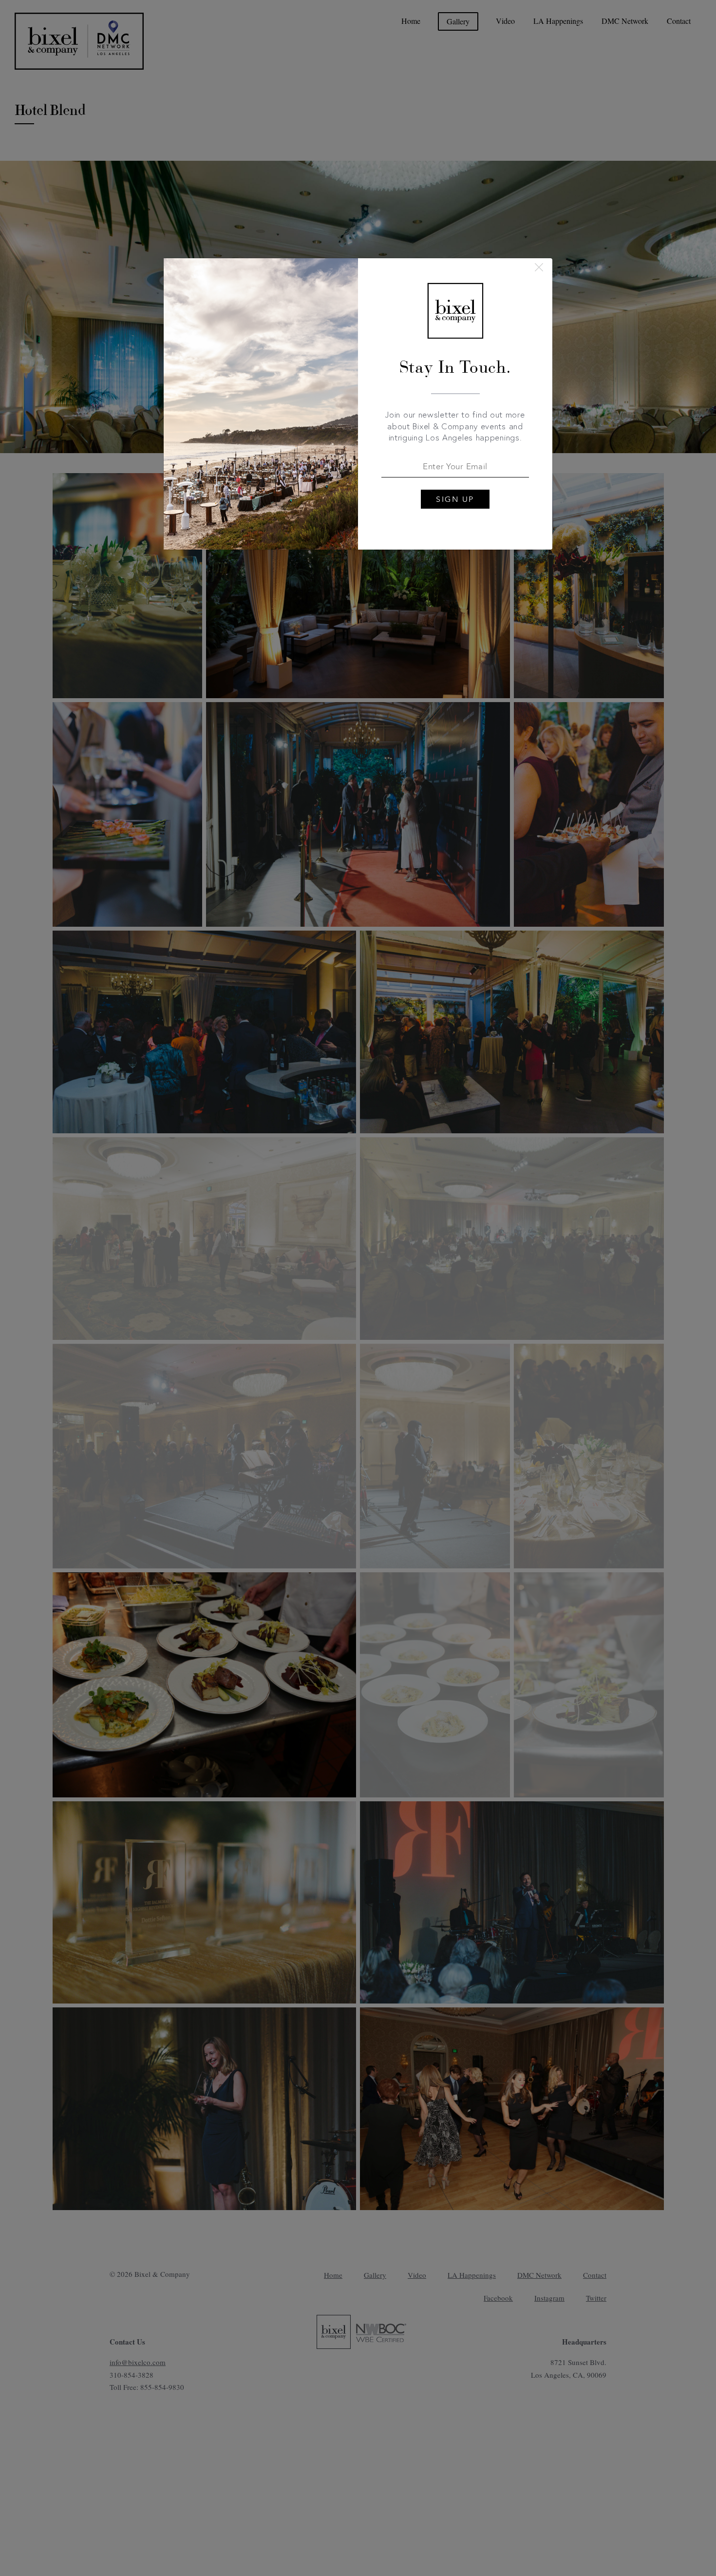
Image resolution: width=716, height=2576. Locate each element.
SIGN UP (455, 499)
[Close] (539, 267)
